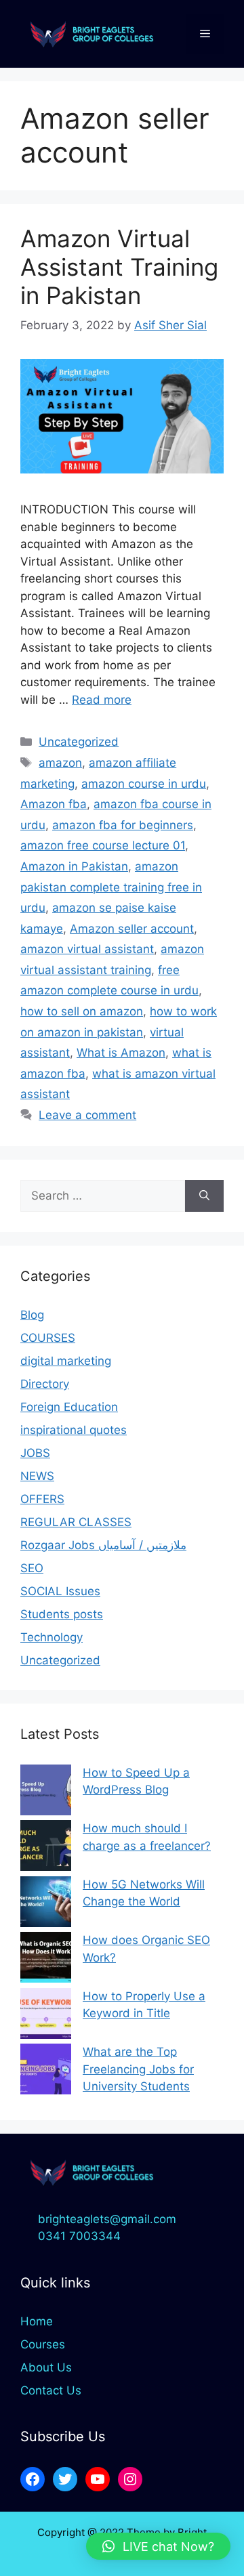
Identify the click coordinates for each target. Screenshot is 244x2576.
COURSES (48, 1338)
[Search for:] (103, 1196)
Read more (102, 700)
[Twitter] (65, 2479)
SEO (32, 1568)
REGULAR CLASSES (76, 1522)
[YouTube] (98, 2479)
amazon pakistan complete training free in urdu (111, 887)
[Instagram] (130, 2479)
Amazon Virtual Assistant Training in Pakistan (119, 267)
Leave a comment (87, 1115)
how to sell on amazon (82, 1011)
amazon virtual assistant (87, 949)
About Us (46, 2367)
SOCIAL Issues (60, 1591)
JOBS (35, 1453)
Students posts (62, 1614)
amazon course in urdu (144, 784)
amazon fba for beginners (123, 825)
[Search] (204, 1196)
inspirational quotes (74, 1430)
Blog (32, 1315)
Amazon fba (54, 804)
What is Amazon (121, 1053)
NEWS (37, 1476)
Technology (52, 1637)
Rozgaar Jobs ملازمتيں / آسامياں (103, 1545)
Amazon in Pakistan (74, 866)
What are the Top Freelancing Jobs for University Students (138, 2069)
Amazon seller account (132, 929)
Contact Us (51, 2390)
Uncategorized (79, 742)
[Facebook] (33, 2479)
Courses (43, 2344)
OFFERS (42, 1499)
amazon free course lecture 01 (103, 845)
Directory (45, 1384)
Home (37, 2321)
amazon (60, 763)
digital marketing (66, 1361)
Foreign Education (69, 1407)
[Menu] (205, 34)
